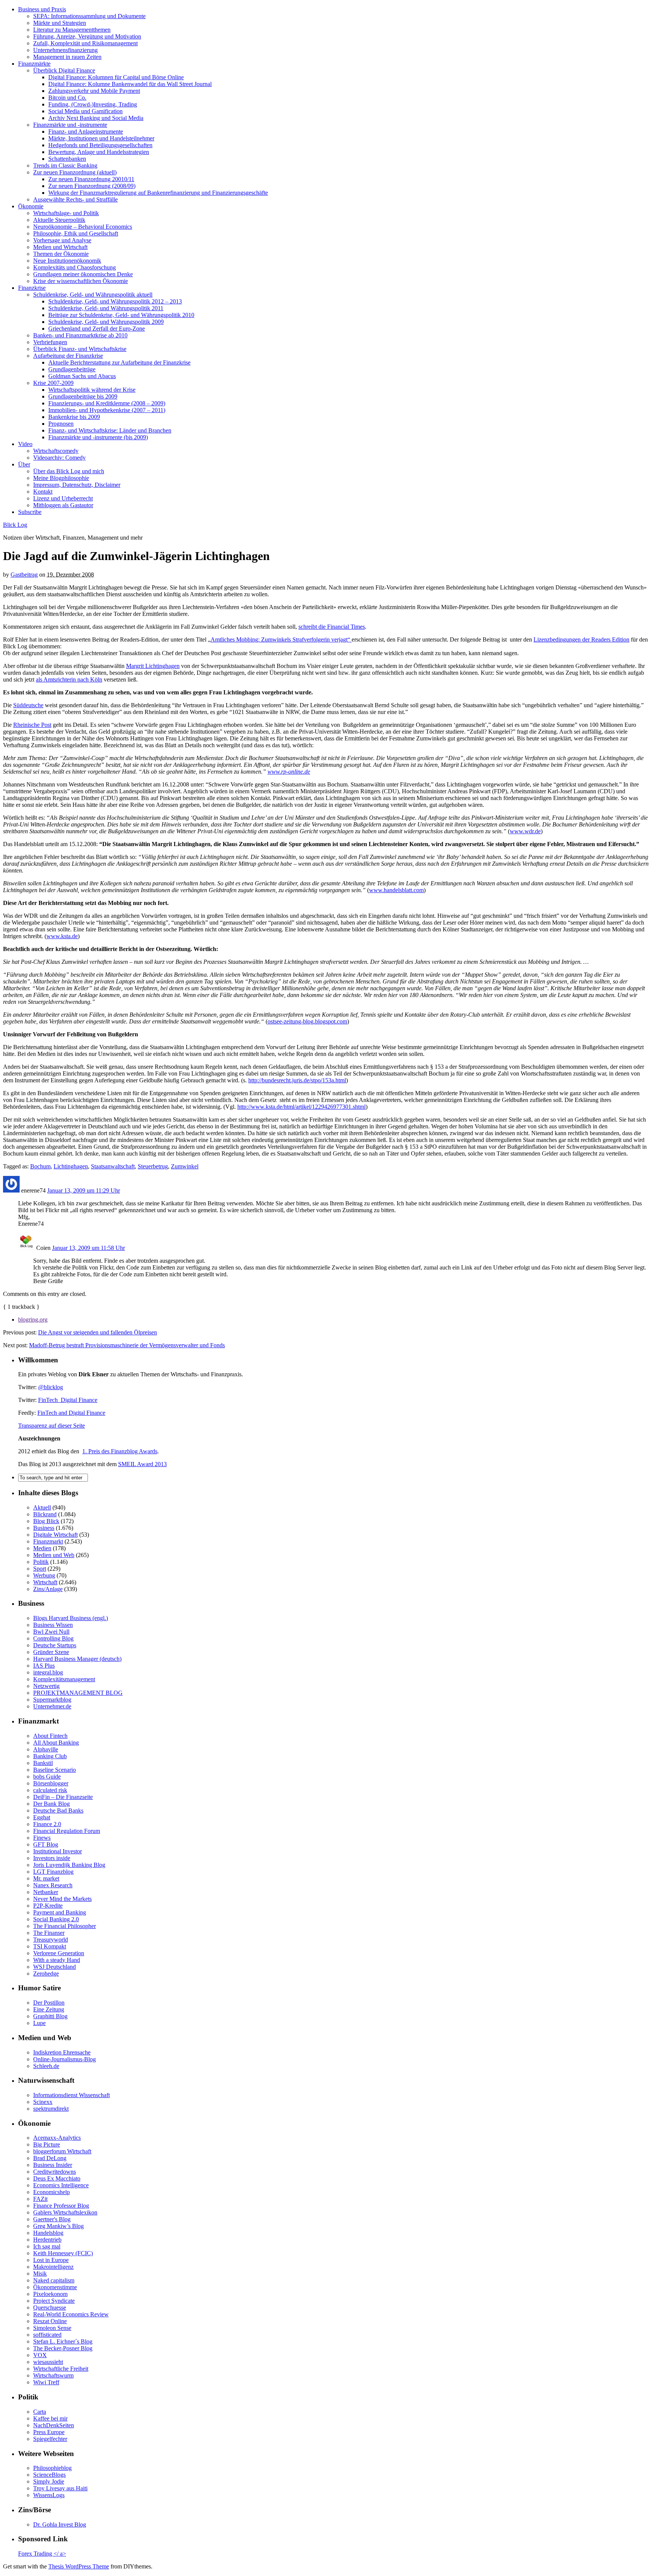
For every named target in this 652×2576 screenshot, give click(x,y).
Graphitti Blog (50, 2016)
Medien (42, 1548)
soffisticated (47, 2335)
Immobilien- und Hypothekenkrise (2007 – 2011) (107, 410)
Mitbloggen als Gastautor (63, 505)
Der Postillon (49, 2003)
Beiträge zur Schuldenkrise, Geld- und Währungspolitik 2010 (121, 315)
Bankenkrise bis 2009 (74, 417)
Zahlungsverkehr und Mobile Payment (94, 91)
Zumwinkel (185, 1166)
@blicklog (51, 1387)
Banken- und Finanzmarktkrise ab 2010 (80, 335)
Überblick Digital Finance (64, 70)
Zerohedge (46, 1974)
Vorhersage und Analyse (62, 240)
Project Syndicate (54, 2301)
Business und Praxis (42, 9)
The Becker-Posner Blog (63, 2348)
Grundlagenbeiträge (72, 369)
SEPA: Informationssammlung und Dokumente (89, 16)
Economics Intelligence (61, 2185)
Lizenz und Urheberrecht (63, 498)
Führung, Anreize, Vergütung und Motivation (87, 36)
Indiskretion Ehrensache (62, 2052)
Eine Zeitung (49, 2009)
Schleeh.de (46, 2066)
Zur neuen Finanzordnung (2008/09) (92, 186)
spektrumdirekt (51, 2109)
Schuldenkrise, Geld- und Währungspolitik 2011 (106, 308)
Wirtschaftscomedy (56, 451)
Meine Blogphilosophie (61, 478)
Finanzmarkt (48, 1541)
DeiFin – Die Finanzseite (63, 1797)
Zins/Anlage (48, 1589)
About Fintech (50, 1736)
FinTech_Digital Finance (68, 1400)
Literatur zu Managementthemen (72, 30)
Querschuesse (50, 2307)
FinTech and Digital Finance (71, 1413)
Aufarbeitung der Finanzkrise (68, 356)
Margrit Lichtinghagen (153, 666)
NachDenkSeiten (54, 2425)
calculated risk (50, 1790)
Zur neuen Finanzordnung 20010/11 (91, 179)
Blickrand (45, 1514)
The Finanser (49, 1933)
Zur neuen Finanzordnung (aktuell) (75, 172)
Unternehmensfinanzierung (65, 50)
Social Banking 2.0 (56, 1919)
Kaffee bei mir (50, 2418)
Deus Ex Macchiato (57, 2178)
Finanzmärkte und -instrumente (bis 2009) (98, 437)
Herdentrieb (47, 2240)
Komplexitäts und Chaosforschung (75, 267)
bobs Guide (47, 1777)
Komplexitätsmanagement (64, 1679)
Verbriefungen (50, 342)
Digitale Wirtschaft (55, 1535)
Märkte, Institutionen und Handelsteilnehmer (101, 138)
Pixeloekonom (50, 2294)
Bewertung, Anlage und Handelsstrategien (99, 152)
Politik (41, 1562)
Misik (40, 2274)
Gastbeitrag (24, 575)
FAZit (40, 2199)
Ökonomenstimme (55, 2287)
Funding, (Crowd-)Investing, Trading (93, 104)
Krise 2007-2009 (53, 383)
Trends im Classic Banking (65, 165)
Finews (42, 1838)
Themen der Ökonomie (61, 254)
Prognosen (61, 424)
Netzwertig (46, 1686)
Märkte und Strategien (60, 23)
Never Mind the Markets (62, 1899)
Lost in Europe (51, 2260)
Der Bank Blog (52, 1804)
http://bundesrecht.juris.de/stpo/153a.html (297, 1080)
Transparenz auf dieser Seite (52, 1426)
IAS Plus (44, 1666)
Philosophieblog (52, 2468)
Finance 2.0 (47, 1824)
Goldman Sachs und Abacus (82, 376)
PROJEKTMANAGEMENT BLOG (78, 1693)
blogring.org (33, 1320)
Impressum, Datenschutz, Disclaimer (77, 485)
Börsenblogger (51, 1783)
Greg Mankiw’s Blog (58, 2226)
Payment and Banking (60, 1912)
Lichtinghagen (71, 1166)
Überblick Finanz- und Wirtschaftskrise (80, 349)
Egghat (42, 1817)
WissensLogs (49, 2495)
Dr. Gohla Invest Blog (60, 2524)
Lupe (39, 2023)
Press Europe (49, 2432)
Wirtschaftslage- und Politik (66, 213)
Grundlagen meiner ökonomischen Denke (83, 274)
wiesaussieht (48, 2362)
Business (44, 1528)
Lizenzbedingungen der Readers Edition (581, 639)
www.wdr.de (525, 831)
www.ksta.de (62, 936)
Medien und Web (54, 1555)
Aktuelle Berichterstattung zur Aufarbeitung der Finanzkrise (119, 362)
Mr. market (46, 1878)
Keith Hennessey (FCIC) (63, 2253)
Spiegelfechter (50, 2439)
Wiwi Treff (46, 2382)
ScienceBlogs (49, 2475)
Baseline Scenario (55, 1770)
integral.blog (48, 1672)
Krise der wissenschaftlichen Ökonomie (81, 281)
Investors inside (52, 1858)
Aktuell (42, 1507)
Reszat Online (50, 2321)
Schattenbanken (67, 159)
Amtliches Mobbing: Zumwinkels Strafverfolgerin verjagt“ (281, 639)
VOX (40, 2355)
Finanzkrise (32, 288)
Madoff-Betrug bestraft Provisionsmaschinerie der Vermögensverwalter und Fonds (127, 1345)
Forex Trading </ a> (42, 2554)
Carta (40, 2412)
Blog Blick (46, 1521)
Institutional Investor (58, 1851)
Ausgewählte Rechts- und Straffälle (75, 199)
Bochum (40, 1166)
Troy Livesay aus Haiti (60, 2488)
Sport (40, 1569)
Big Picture (47, 2144)
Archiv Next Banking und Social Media (96, 118)
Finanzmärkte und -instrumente (70, 125)
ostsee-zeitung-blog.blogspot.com (307, 1021)
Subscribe (30, 512)
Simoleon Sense (52, 2328)
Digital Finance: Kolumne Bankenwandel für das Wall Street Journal (130, 84)
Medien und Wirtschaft (60, 247)
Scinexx (43, 2102)
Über (24, 464)
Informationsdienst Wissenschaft (72, 2095)
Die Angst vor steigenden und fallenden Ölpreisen (98, 1332)
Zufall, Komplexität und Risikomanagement (85, 43)
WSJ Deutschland (55, 1967)
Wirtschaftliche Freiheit (61, 2369)
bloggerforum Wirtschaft (62, 2151)
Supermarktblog (52, 1700)
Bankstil (43, 1763)
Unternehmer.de (52, 1706)
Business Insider (53, 2165)
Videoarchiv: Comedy (59, 458)
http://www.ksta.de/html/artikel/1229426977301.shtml (301, 1107)
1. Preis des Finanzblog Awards (120, 1451)
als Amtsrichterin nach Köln (69, 679)
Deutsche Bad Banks (58, 1810)
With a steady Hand (57, 1960)
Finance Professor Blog (61, 2206)
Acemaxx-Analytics (57, 2138)
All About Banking (56, 1743)
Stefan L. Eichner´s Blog (63, 2341)
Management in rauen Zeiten (67, 57)
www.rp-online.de (289, 772)
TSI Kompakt (50, 1946)
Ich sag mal (47, 2246)
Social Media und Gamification (85, 111)
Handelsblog (48, 2233)
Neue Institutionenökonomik (67, 261)
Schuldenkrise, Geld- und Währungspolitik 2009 (106, 322)
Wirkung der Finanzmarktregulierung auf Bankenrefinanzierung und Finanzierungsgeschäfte (158, 193)
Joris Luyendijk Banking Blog (69, 1865)
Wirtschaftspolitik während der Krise (92, 390)
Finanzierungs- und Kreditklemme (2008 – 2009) (107, 403)
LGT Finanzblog (53, 1872)
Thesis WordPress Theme (79, 2566)
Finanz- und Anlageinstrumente (86, 132)
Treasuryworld (51, 1940)
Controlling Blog (53, 1638)
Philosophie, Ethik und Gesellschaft (76, 233)
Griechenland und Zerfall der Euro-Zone (97, 329)
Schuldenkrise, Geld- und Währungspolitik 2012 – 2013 (115, 301)
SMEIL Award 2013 (142, 1464)
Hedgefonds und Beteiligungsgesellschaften (100, 145)
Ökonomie (31, 206)
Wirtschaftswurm (53, 2375)
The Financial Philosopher (65, 1926)
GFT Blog (46, 1844)
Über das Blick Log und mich (69, 471)
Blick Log (15, 525)
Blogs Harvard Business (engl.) (71, 1618)
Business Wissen (53, 1625)
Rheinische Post (32, 725)
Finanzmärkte (34, 64)
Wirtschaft (45, 1582)
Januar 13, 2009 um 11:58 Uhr (88, 1248)
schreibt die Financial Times (332, 627)
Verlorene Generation (59, 1953)
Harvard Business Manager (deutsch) (77, 1659)
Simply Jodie (49, 2481)
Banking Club (50, 1756)
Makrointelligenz (53, 2267)
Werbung (44, 1575)
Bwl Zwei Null (51, 1632)
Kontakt (43, 492)
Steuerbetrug (153, 1166)
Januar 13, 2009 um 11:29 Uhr (84, 1190)
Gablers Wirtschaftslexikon (65, 2212)
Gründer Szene (51, 1652)
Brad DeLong (50, 2158)
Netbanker (46, 1892)
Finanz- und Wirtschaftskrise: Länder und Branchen (110, 430)
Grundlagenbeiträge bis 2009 (83, 396)
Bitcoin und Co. (67, 98)
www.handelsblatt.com (396, 890)
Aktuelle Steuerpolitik (59, 220)
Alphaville (46, 1749)
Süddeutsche (28, 705)
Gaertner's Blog (52, 2219)
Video (25, 444)
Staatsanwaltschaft (113, 1166)
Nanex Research (53, 1885)
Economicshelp (52, 2192)
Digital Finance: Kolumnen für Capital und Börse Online (116, 77)
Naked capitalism (54, 2280)
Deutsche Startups (55, 1645)
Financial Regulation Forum (67, 1831)
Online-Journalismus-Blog (65, 2059)
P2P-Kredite (48, 1906)
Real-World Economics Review (71, 2314)
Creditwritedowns (55, 2172)
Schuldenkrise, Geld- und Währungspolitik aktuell (93, 295)
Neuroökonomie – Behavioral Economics (83, 227)
